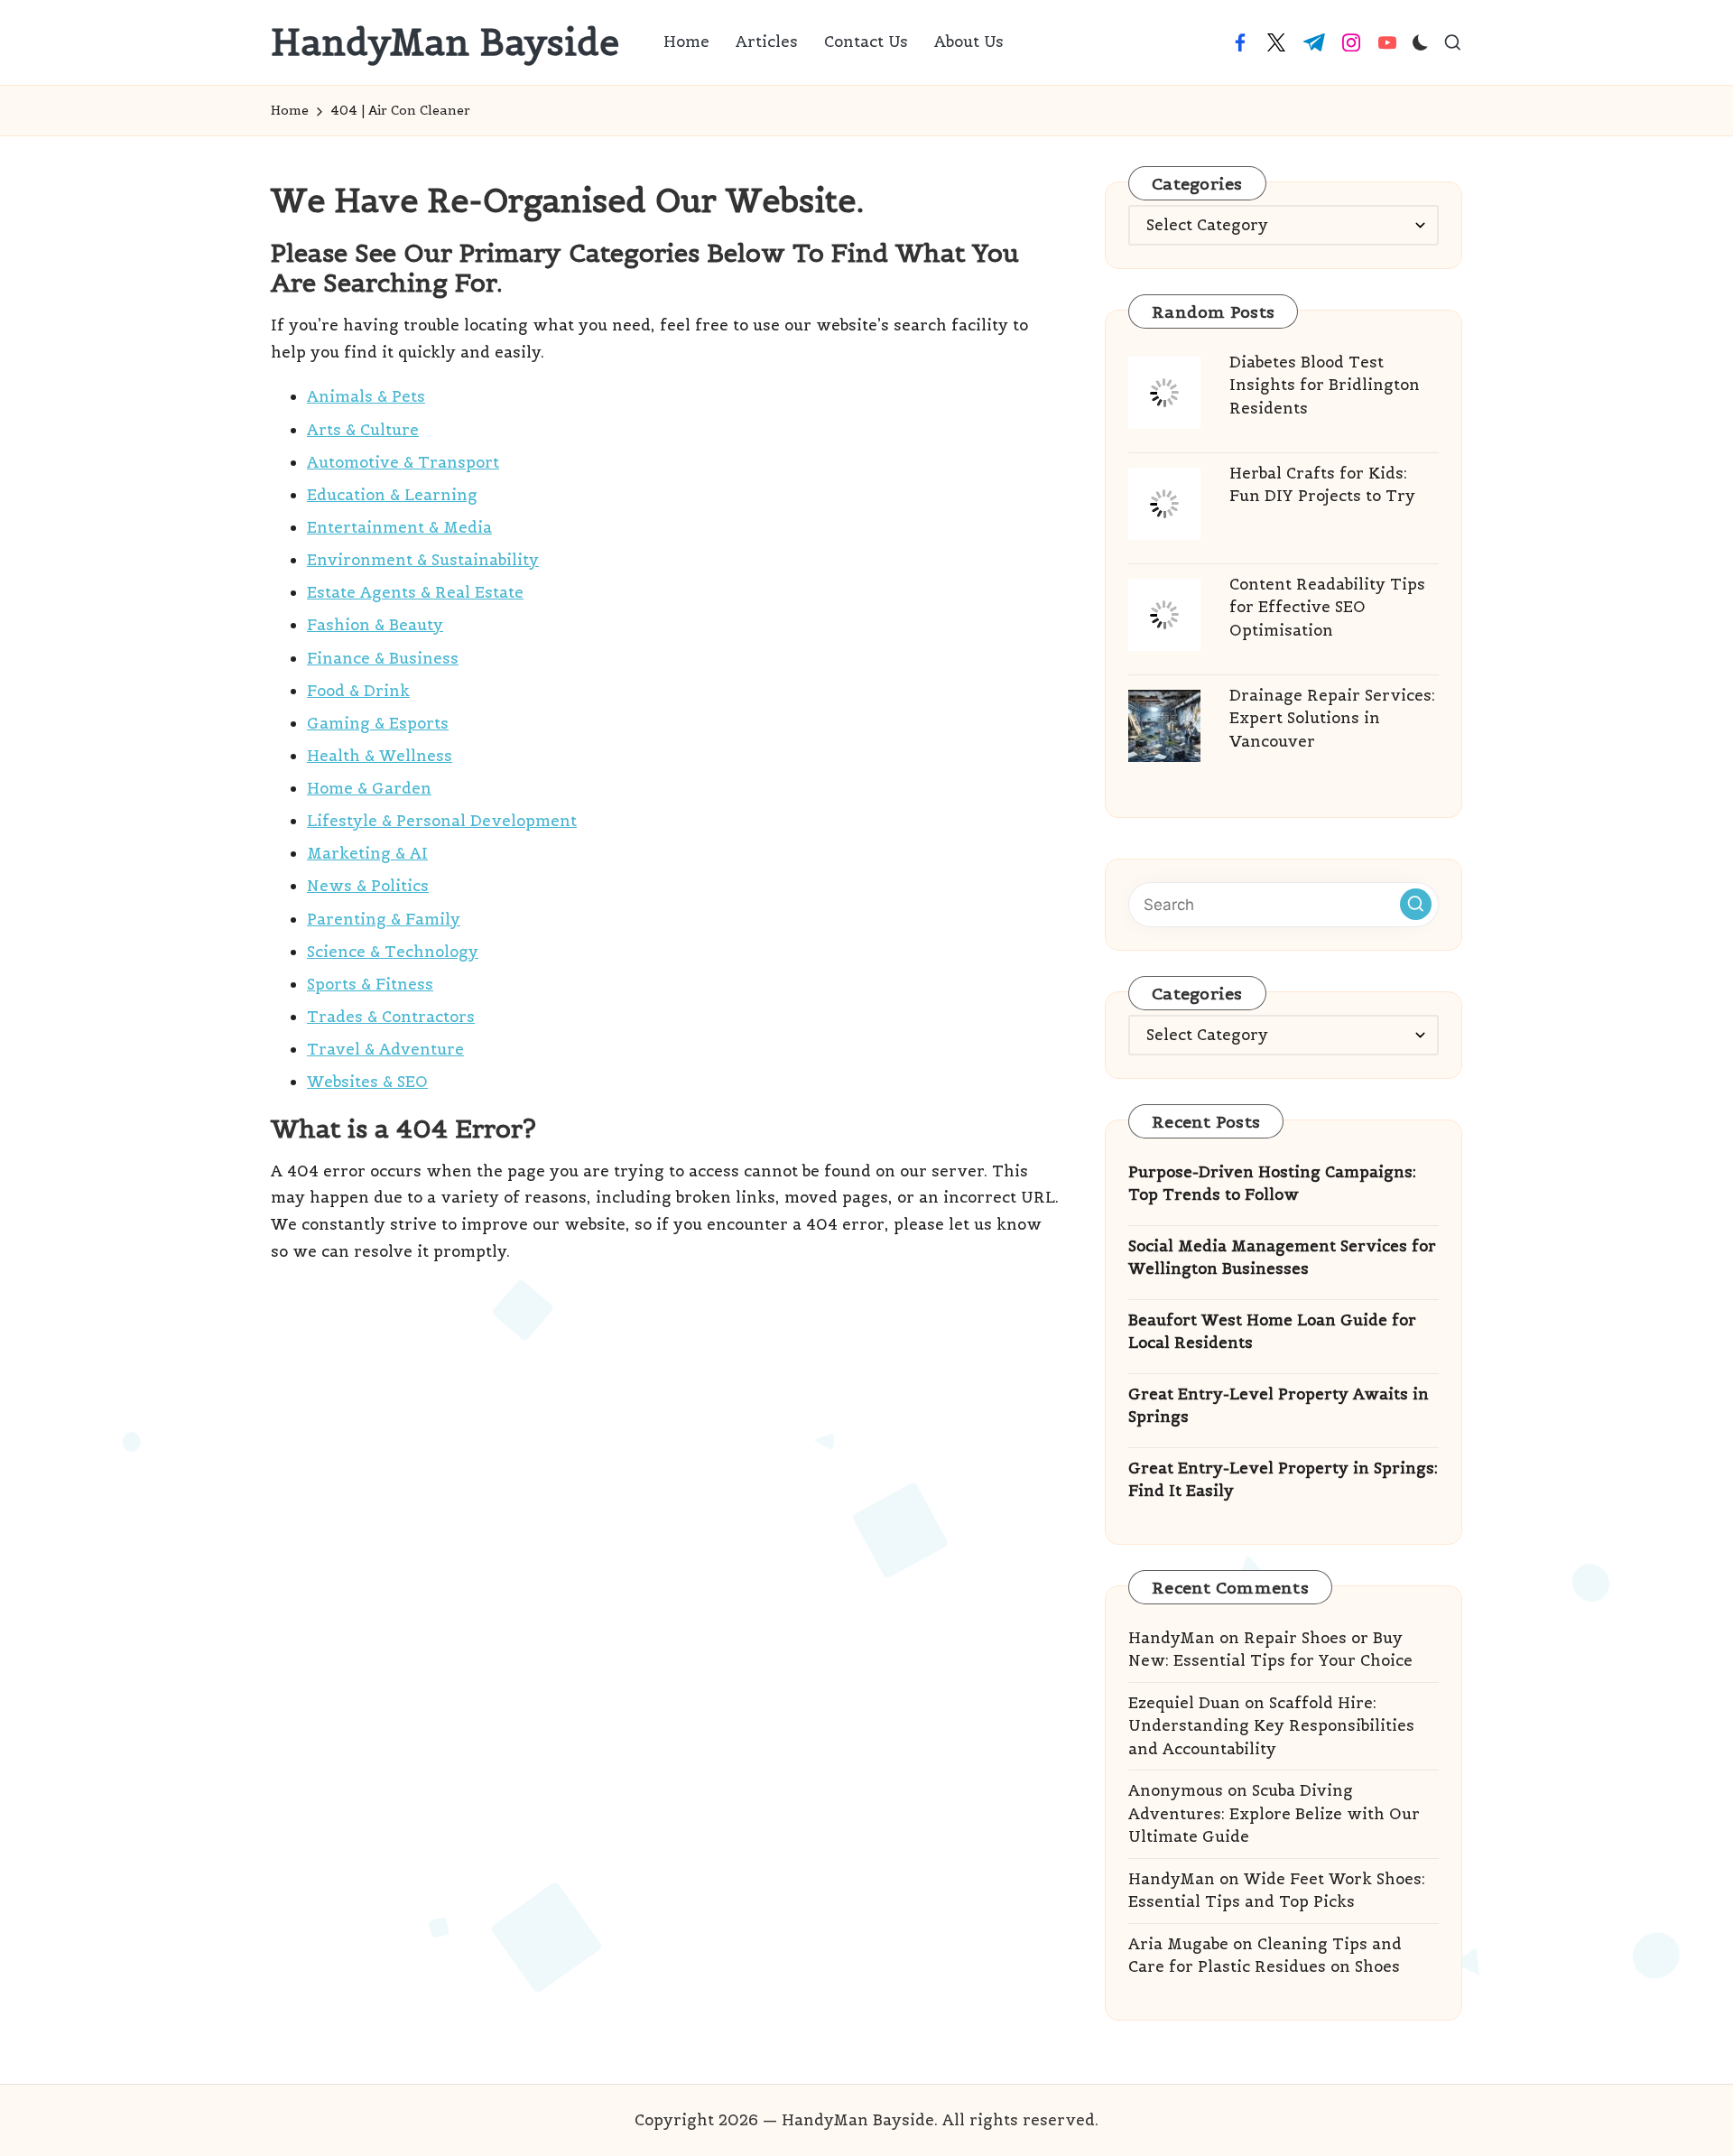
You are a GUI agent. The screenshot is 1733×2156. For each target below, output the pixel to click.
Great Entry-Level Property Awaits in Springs (1279, 1406)
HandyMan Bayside (445, 42)
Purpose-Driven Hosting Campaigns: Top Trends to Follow (1272, 1184)
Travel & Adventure (385, 1049)
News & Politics (368, 886)
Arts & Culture (363, 430)
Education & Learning (392, 495)
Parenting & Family (384, 919)
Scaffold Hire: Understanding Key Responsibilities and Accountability (1271, 1726)
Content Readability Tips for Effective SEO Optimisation (1327, 607)
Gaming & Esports (378, 723)
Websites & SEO (367, 1082)
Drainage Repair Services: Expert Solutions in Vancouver (1332, 718)
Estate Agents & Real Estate (415, 592)
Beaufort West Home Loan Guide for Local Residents (1272, 1332)
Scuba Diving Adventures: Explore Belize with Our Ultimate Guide (1274, 1813)
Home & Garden (369, 788)
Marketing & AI (367, 853)
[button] (1416, 904)
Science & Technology (393, 952)
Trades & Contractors (391, 1017)
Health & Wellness (380, 756)
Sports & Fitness (370, 984)
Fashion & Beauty (375, 625)
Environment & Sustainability (423, 560)
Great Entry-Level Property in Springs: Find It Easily (1283, 1480)
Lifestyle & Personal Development (442, 821)
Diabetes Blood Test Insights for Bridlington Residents (1325, 385)
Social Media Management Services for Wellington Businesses (1282, 1258)
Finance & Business (383, 658)
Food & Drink (358, 691)
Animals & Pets (366, 396)
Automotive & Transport (403, 462)
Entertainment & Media (399, 527)
